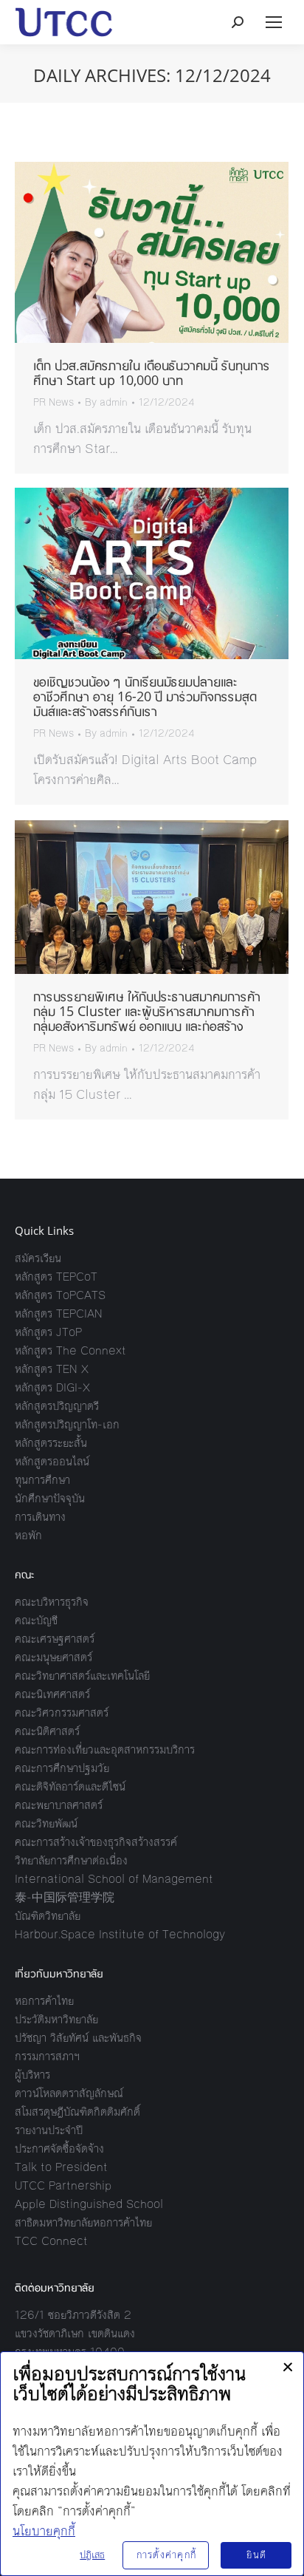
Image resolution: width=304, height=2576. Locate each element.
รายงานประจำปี (49, 2130)
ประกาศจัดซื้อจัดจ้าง (59, 2149)
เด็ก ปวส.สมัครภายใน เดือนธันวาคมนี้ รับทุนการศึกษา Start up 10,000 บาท (152, 372)
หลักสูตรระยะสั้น (51, 1443)
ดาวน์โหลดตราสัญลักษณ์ (69, 2093)
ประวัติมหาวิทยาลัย (56, 2019)
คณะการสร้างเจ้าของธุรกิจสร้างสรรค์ (96, 1842)
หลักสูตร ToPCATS (60, 1295)
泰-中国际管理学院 (65, 1897)
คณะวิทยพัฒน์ (46, 1823)
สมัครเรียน (38, 1258)
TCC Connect (51, 2241)
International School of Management (114, 1879)
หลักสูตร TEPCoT (56, 1277)
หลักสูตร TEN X (52, 1369)
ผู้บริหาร (32, 2075)
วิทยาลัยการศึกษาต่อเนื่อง (71, 1860)
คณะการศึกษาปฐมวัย (62, 1768)
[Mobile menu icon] (274, 22)
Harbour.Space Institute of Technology (120, 1934)
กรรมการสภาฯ (47, 2056)
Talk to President (61, 2167)
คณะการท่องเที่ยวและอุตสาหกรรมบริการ (105, 1749)
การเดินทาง (40, 1517)
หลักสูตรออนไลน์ (52, 1461)
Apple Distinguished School (89, 2204)
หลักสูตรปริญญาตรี (57, 1406)
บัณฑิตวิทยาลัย (48, 1916)
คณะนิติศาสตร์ (47, 1731)
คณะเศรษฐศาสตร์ (55, 1639)
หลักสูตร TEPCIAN (59, 1313)
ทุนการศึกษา (42, 1480)
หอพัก (28, 1535)
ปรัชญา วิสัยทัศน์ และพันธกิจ (78, 2038)
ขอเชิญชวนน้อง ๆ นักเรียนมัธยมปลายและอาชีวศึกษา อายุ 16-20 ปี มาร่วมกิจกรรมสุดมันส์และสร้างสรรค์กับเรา (145, 696)
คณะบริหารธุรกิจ (52, 1602)
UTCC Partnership (63, 2185)
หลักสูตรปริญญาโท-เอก (67, 1424)
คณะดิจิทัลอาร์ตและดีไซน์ (70, 1786)
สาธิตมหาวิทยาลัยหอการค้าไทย (83, 2222)
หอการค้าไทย (44, 2001)
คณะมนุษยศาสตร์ (53, 1657)
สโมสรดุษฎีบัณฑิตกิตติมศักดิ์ (77, 2112)
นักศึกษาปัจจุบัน (50, 1498)
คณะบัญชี (36, 1620)
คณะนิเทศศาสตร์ (52, 1694)
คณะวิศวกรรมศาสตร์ (62, 1713)
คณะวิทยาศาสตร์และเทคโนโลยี (82, 1676)
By (106, 403)
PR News (53, 403)
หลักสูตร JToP (48, 1332)
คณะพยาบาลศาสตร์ (59, 1805)
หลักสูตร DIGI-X (52, 1387)
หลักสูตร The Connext (70, 1350)
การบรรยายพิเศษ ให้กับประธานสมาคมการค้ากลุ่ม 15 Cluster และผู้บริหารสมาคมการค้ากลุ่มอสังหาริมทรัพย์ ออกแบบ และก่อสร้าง (147, 1011)
